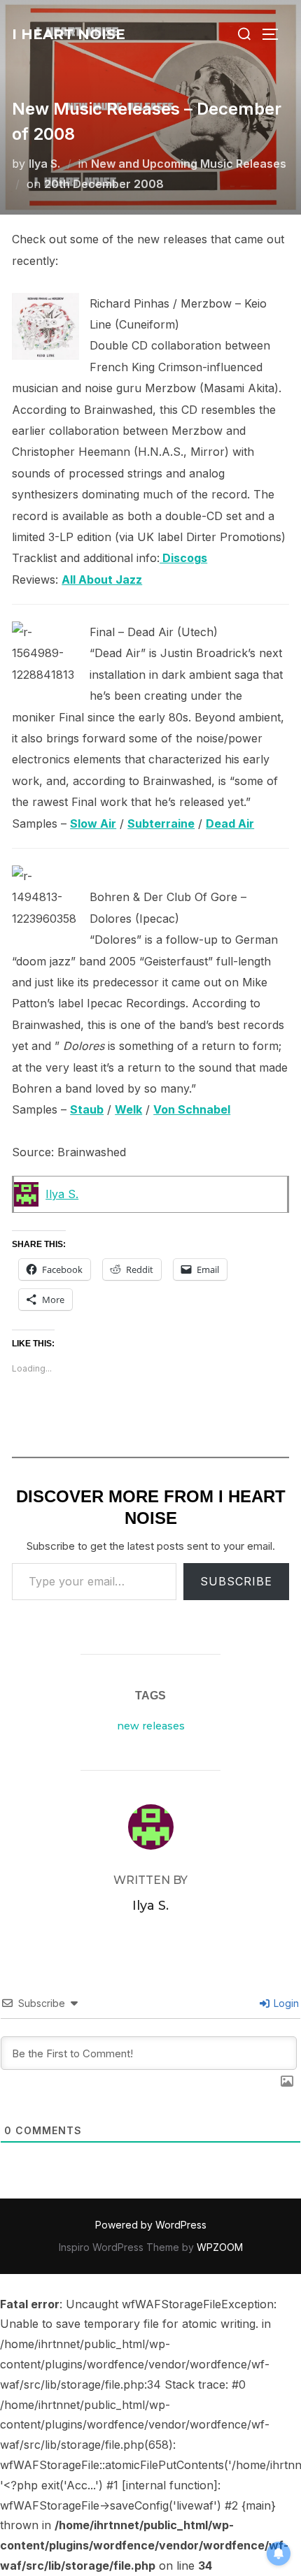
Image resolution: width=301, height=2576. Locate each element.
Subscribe (236, 1581)
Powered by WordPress (151, 2225)
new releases (151, 1726)
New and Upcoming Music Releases (189, 164)
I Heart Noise (69, 34)
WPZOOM (220, 2247)
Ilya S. (44, 164)
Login (285, 2003)
